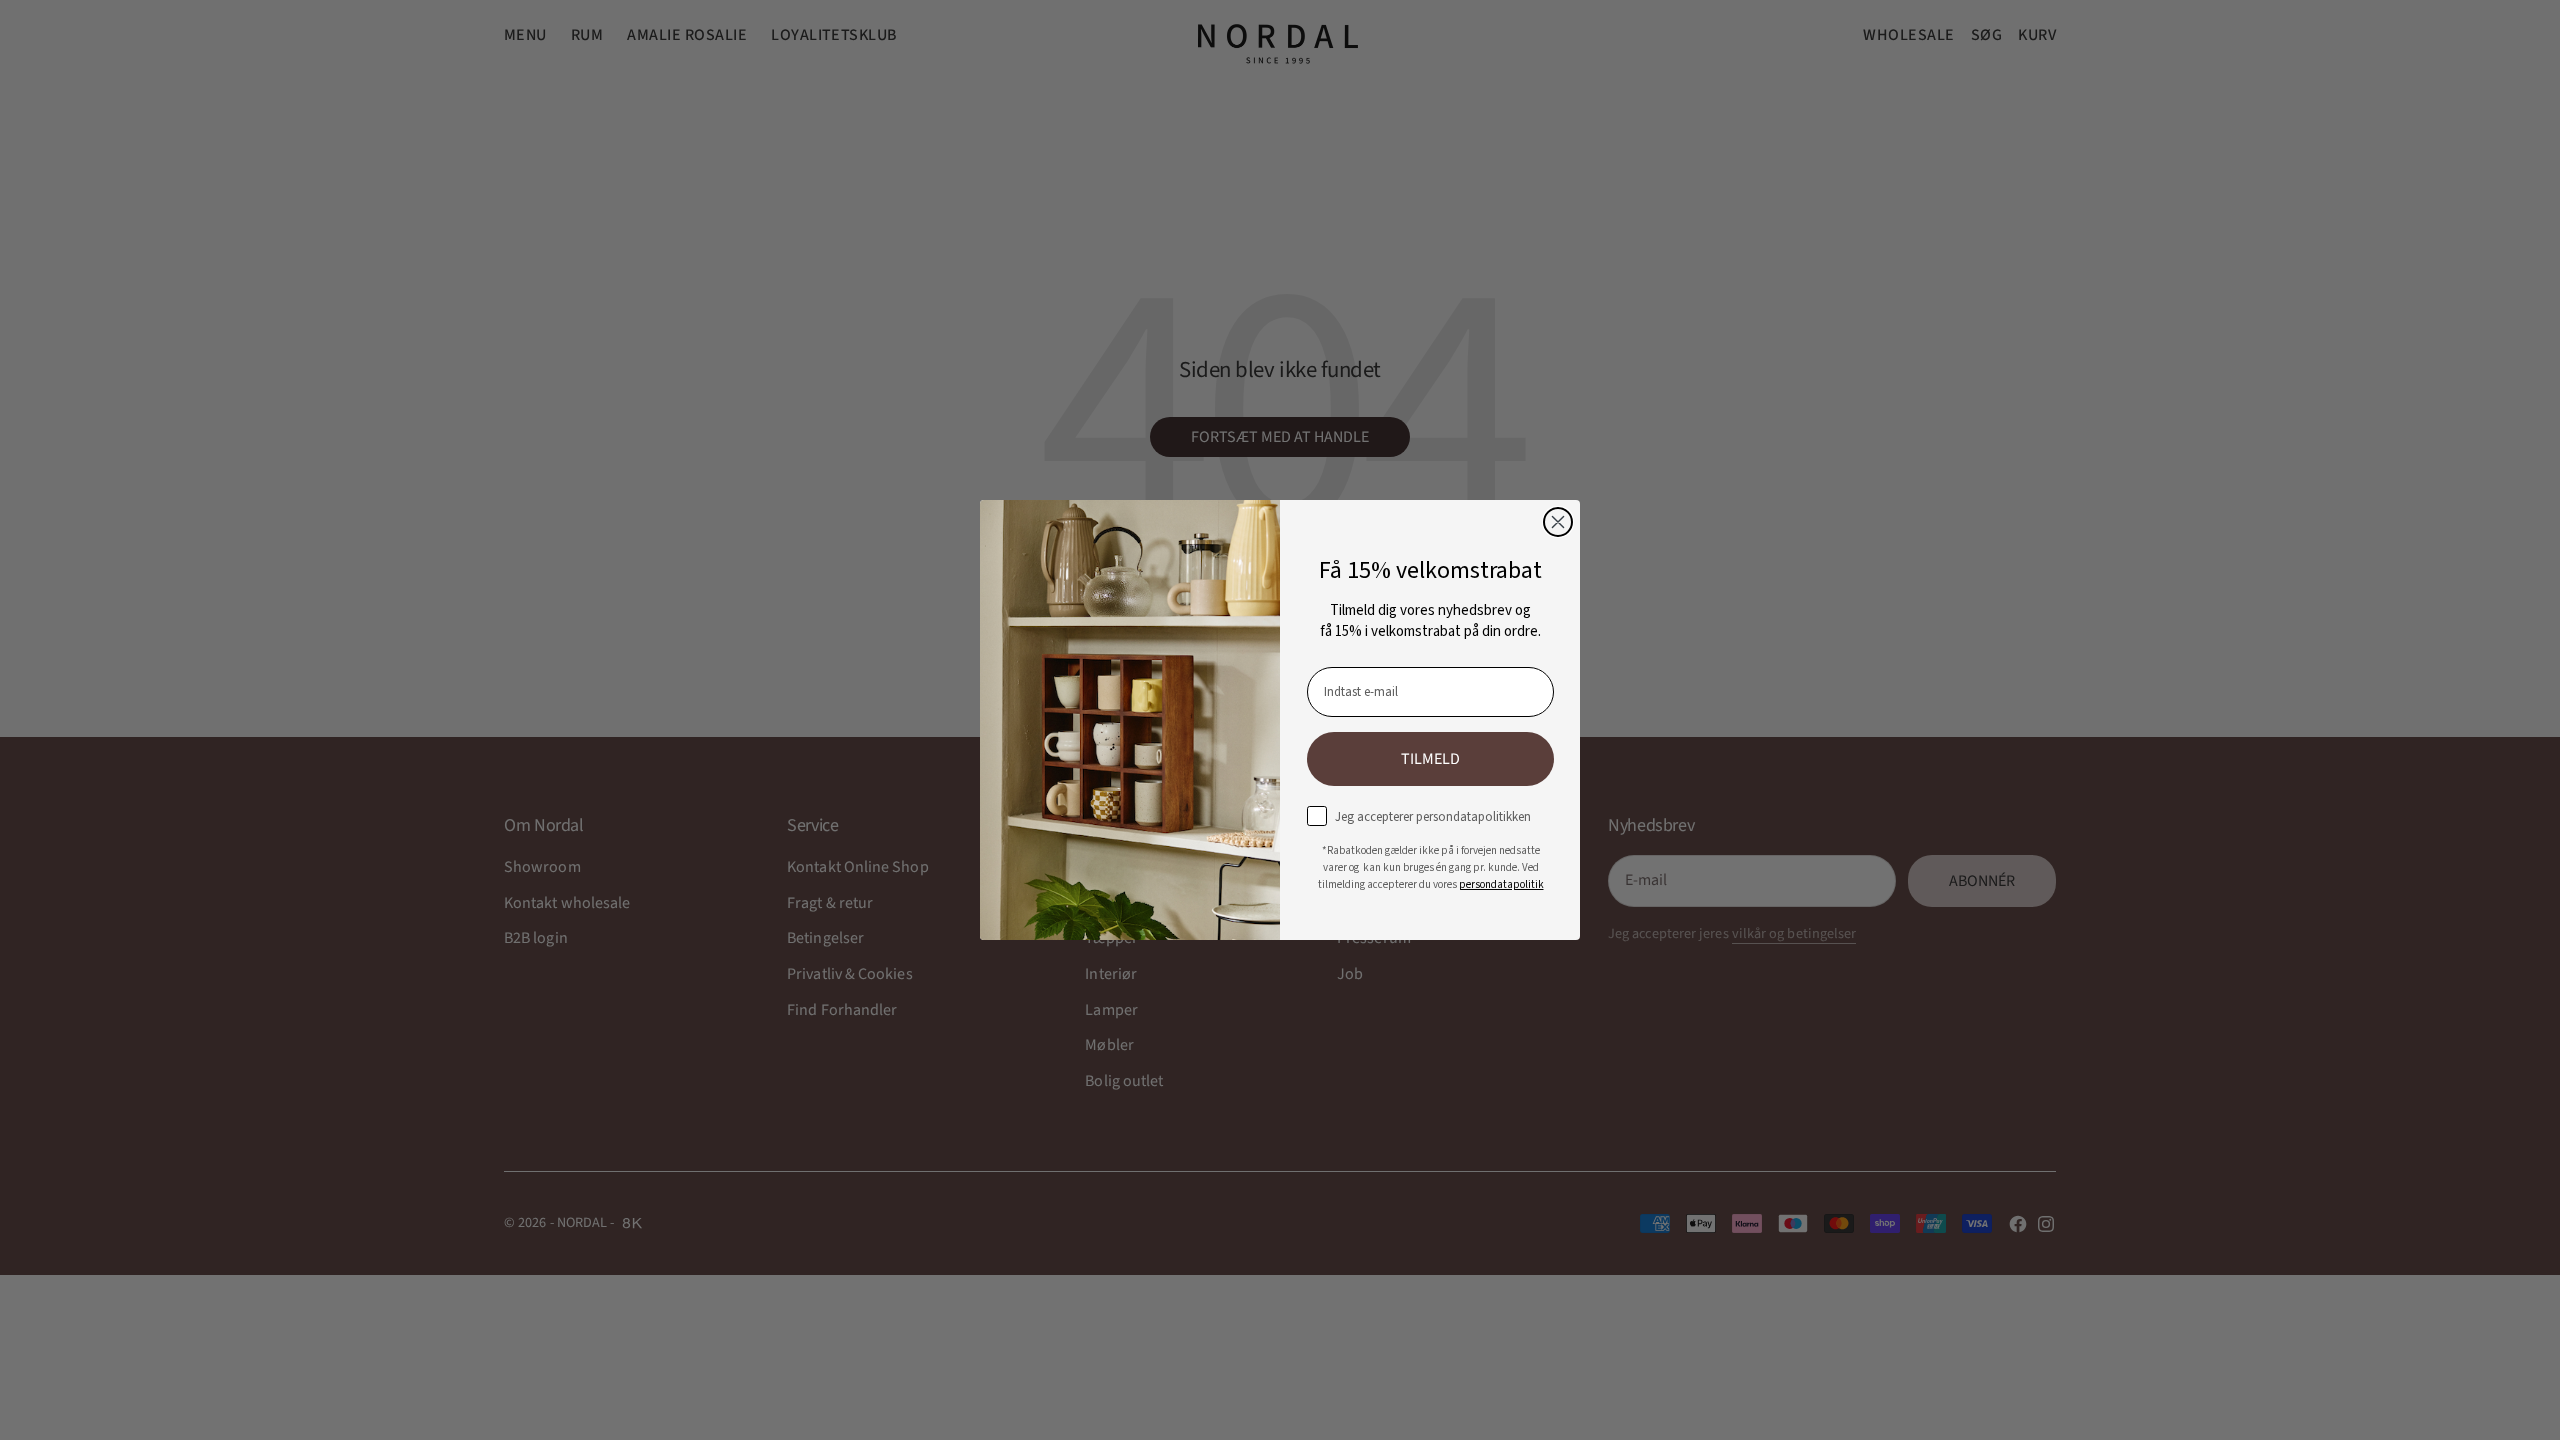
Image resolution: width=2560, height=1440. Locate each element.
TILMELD (1430, 759)
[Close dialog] (1558, 522)
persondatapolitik (1501, 884)
